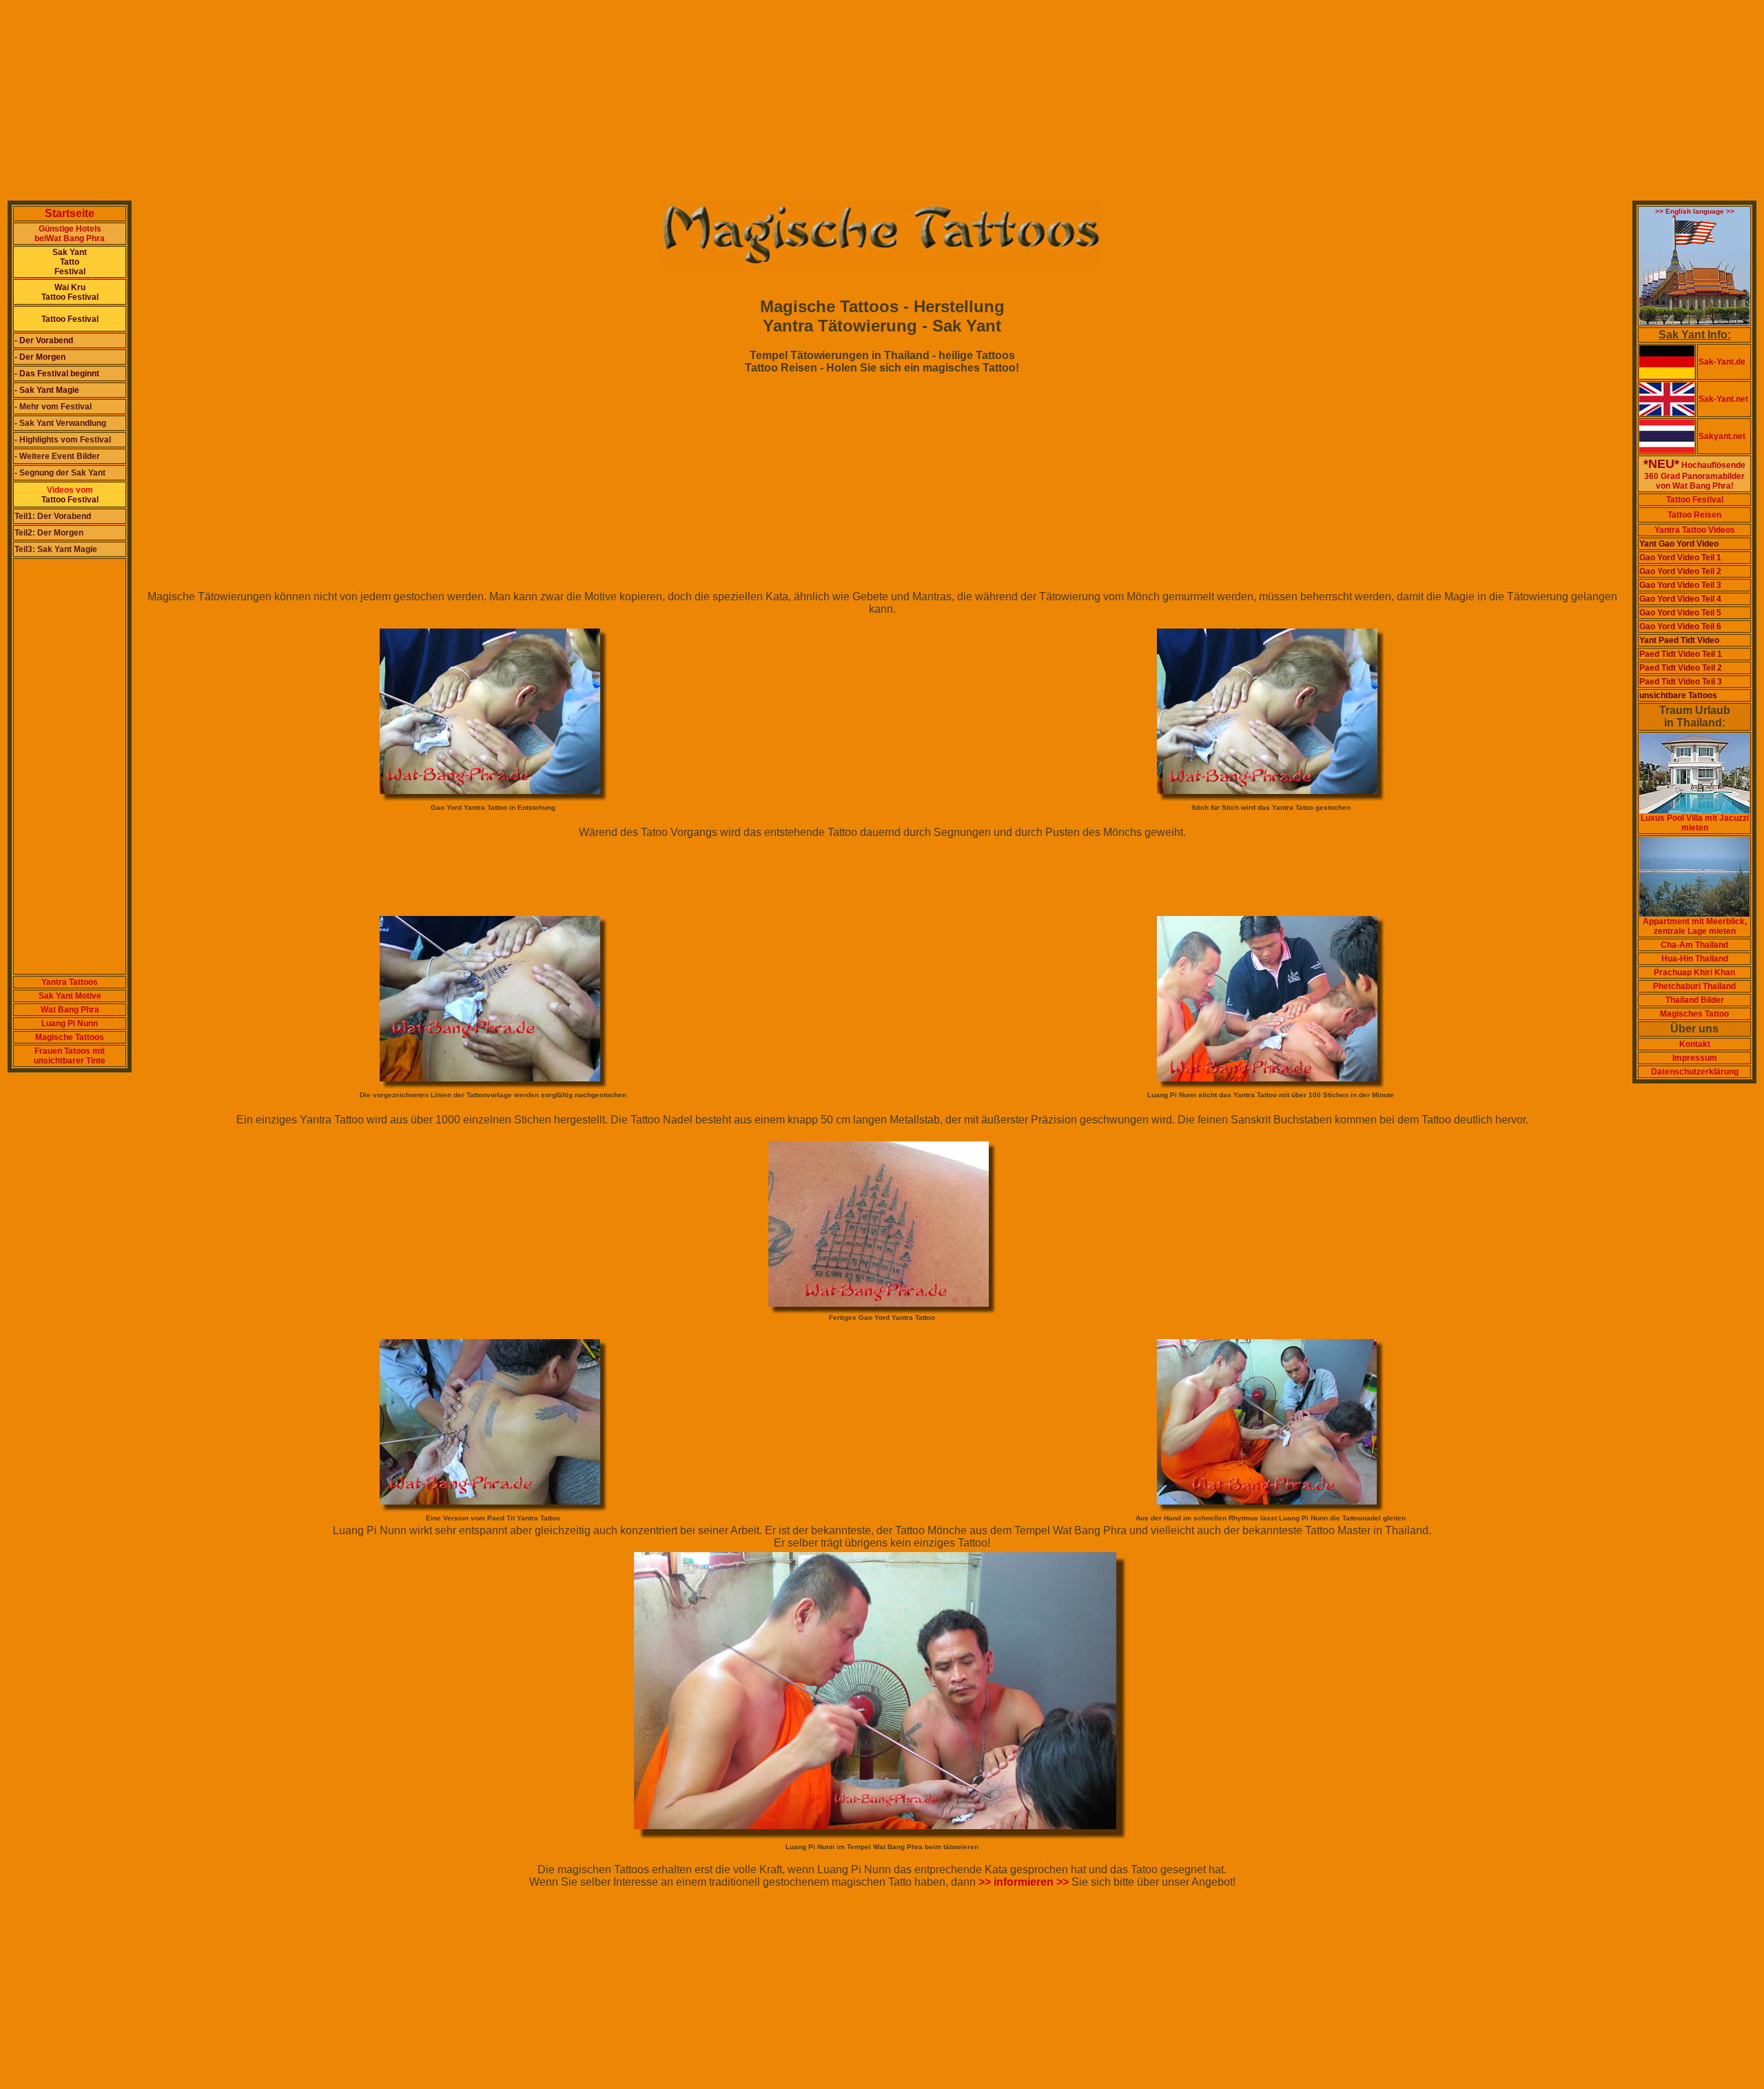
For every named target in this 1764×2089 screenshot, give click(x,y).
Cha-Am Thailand (1694, 945)
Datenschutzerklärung (1695, 1072)
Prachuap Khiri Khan (1694, 972)
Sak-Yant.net (1723, 399)
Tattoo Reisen (1694, 515)
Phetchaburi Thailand (1694, 986)
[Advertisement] (419, 102)
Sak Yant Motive (70, 996)
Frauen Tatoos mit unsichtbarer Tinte (70, 1056)
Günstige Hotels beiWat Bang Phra (70, 234)
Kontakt (1695, 1044)
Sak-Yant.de (1722, 362)
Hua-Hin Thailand (1695, 959)
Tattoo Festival (1695, 500)
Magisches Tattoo (1694, 1014)
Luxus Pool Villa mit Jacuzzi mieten (1695, 823)
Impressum (1695, 1058)
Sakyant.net (1722, 436)
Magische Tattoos (70, 1037)
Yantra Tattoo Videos (1695, 530)
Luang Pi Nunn (70, 1023)
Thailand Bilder (1695, 1000)
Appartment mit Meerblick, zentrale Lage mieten (1695, 926)
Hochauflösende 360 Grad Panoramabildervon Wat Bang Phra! (1694, 476)
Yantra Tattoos (70, 982)
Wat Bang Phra (70, 1010)
